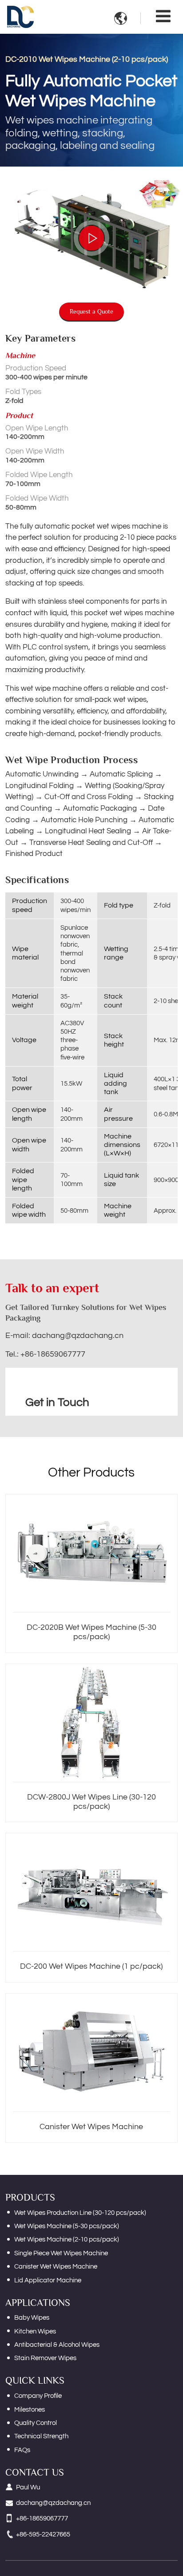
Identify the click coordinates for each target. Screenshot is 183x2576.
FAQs (22, 2450)
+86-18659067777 (42, 2518)
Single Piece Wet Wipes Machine (61, 2253)
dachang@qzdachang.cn (53, 2503)
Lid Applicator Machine (48, 2280)
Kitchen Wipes (35, 2331)
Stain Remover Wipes (45, 2358)
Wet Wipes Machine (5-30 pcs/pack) (67, 2226)
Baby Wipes (32, 2318)
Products (30, 2197)
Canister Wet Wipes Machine (91, 2127)
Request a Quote (91, 311)
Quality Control (36, 2423)
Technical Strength (41, 2436)
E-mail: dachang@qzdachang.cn (64, 1336)
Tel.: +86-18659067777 (45, 1354)
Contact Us (35, 2472)
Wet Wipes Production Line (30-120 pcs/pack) (80, 2213)
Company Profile (38, 2396)
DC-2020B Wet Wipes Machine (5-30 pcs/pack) (91, 1632)
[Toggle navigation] (163, 17)
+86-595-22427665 (43, 2534)
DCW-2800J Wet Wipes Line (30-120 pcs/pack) (91, 1802)
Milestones (30, 2410)
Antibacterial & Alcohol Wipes (57, 2345)
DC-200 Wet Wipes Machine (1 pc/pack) (91, 1967)
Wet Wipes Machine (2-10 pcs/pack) (67, 2240)
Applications (38, 2303)
